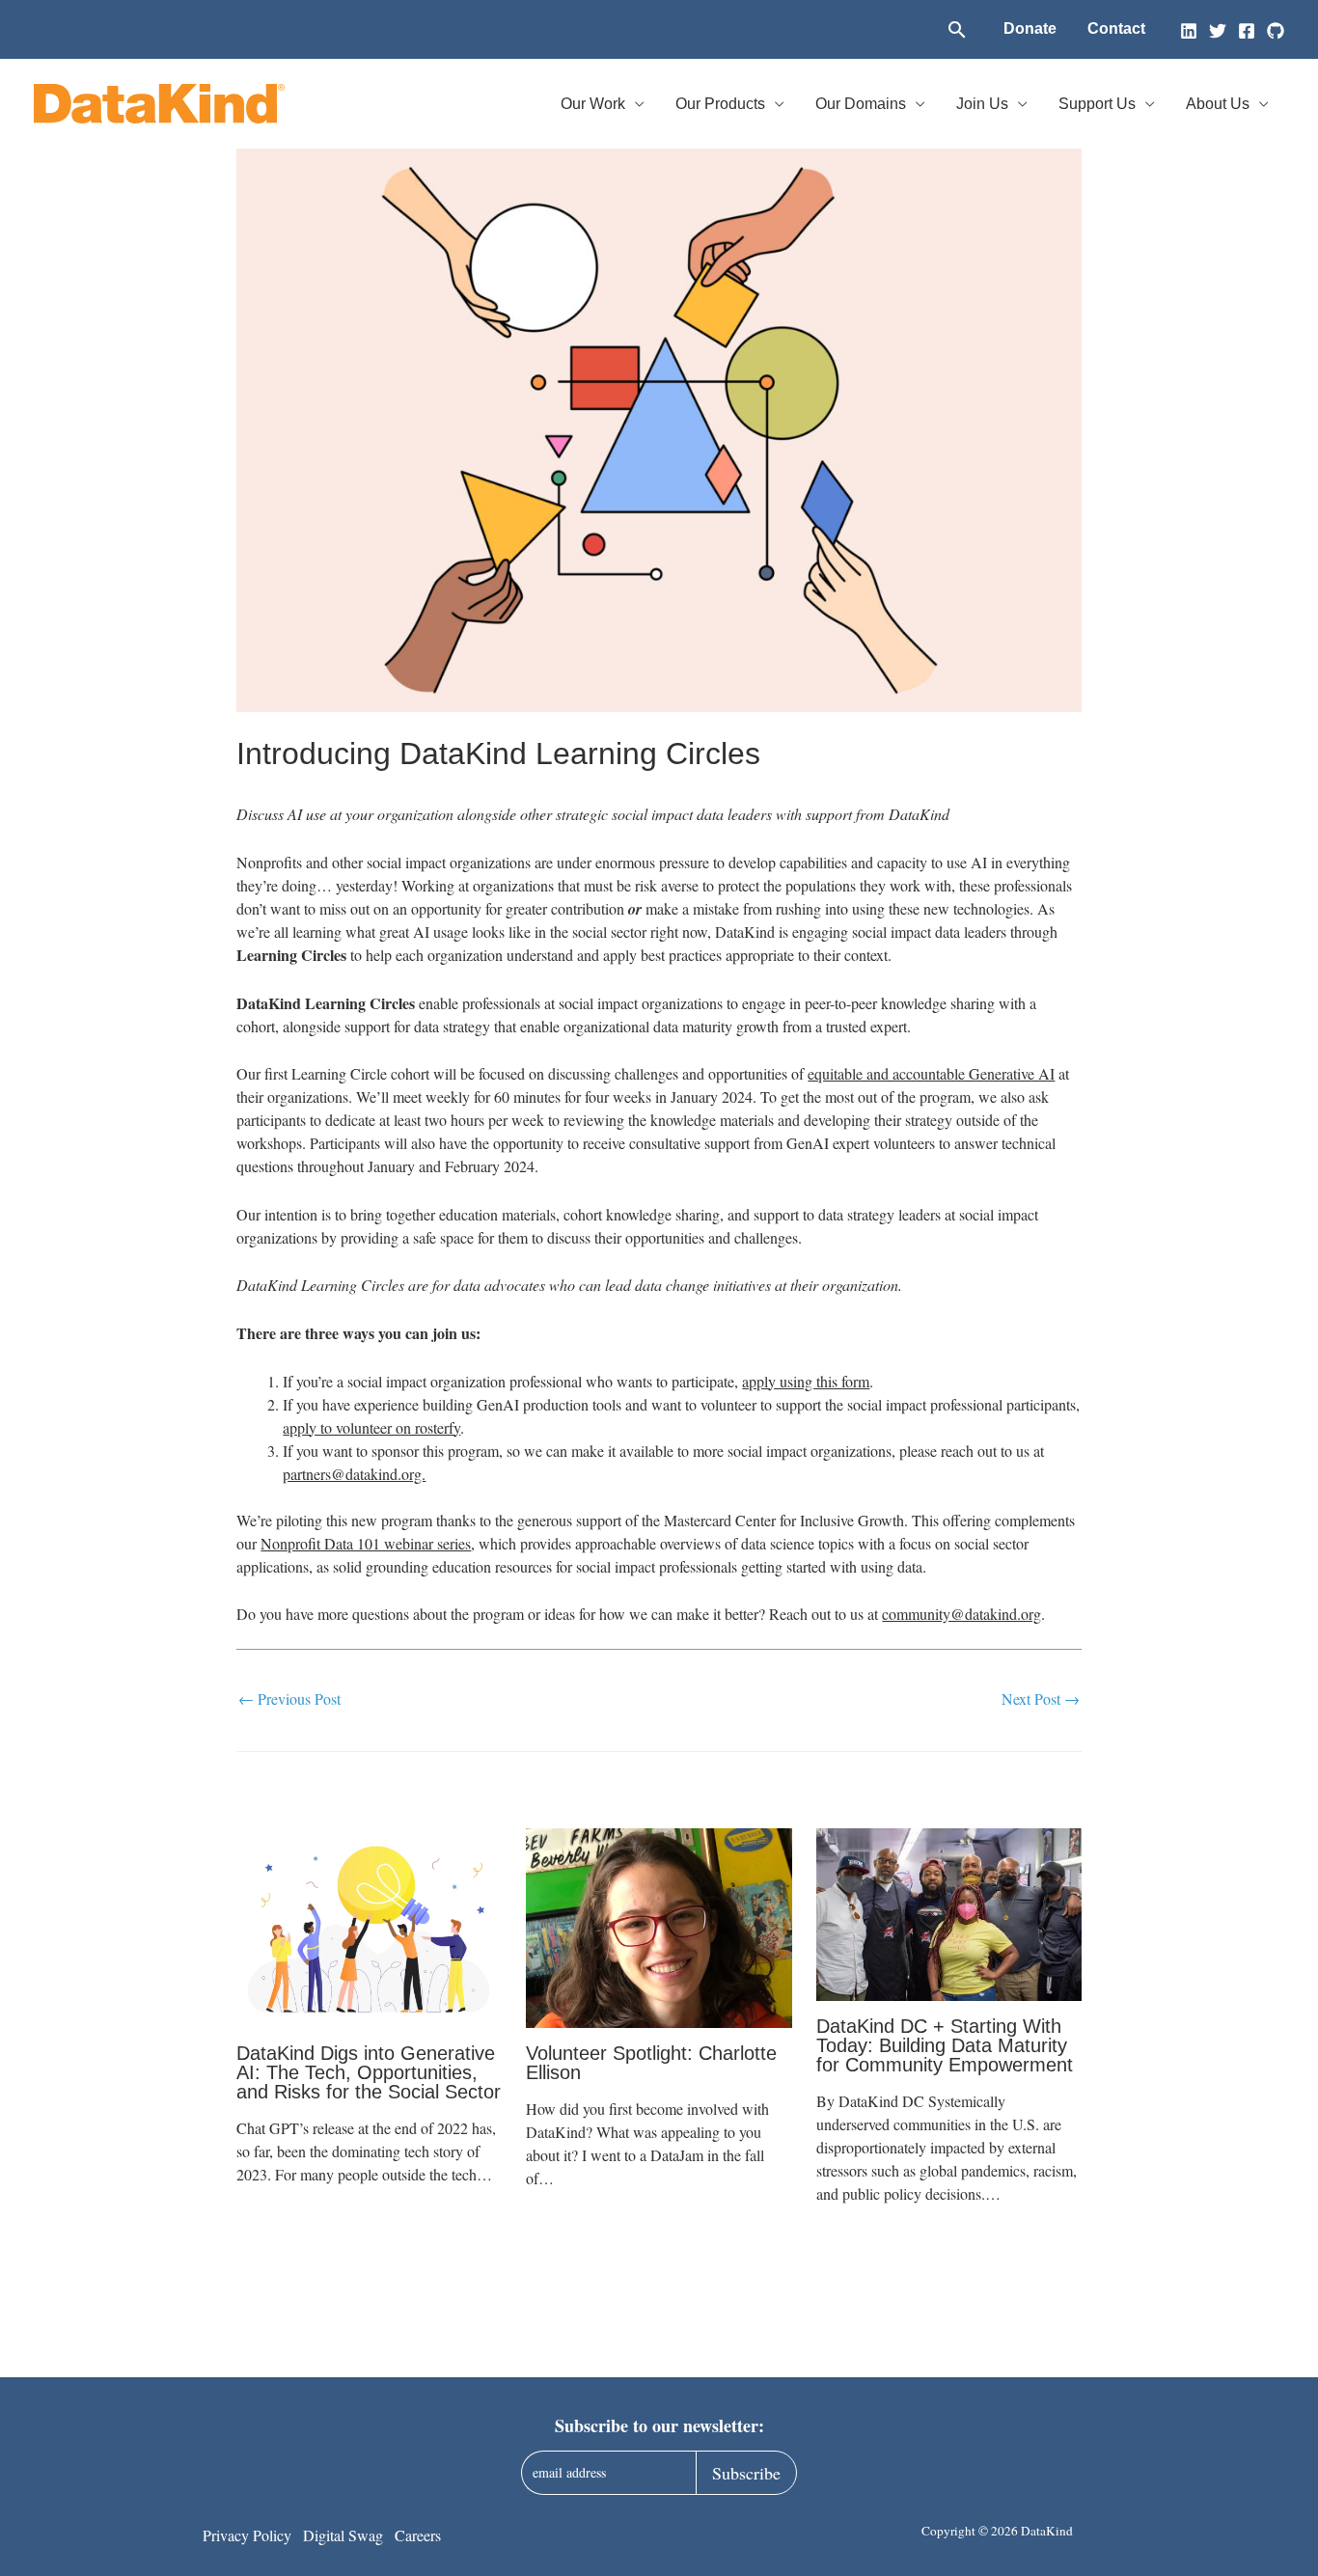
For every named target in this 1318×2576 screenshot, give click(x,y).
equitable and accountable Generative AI (931, 1073)
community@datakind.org (961, 1614)
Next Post (1041, 1699)
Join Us (982, 104)
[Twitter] (1218, 31)
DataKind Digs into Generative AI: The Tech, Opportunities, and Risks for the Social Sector (369, 2072)
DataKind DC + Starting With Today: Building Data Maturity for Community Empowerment (945, 2045)
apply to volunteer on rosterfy (371, 1427)
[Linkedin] (1189, 31)
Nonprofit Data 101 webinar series (366, 1543)
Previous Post (289, 1699)
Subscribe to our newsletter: (659, 2425)
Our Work (593, 104)
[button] (957, 29)
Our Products (720, 104)
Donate (1030, 28)
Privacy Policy (247, 2535)
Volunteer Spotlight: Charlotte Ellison (651, 2063)
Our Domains (861, 104)
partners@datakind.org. (354, 1474)
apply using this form (806, 1381)
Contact (1116, 28)
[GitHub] (1276, 31)
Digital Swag (343, 2535)
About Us (1218, 104)
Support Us (1097, 104)
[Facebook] (1247, 31)
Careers (418, 2535)
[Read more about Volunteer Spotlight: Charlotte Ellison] (659, 1928)
